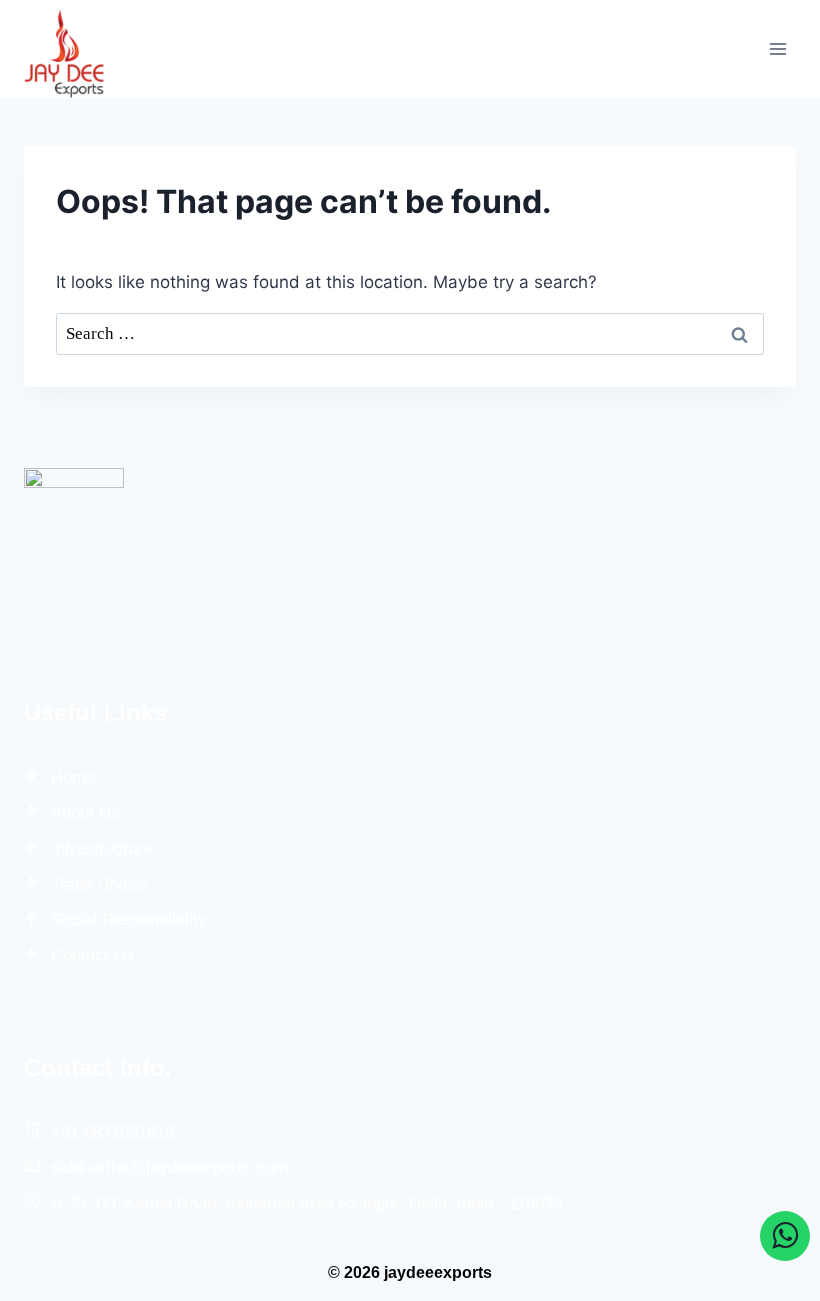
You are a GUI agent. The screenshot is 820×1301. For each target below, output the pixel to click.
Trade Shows (99, 884)
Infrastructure (101, 848)
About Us (85, 812)
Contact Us (93, 955)
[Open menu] (777, 48)
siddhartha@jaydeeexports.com (169, 1167)
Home (73, 777)
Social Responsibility (129, 919)
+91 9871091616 (112, 1132)
